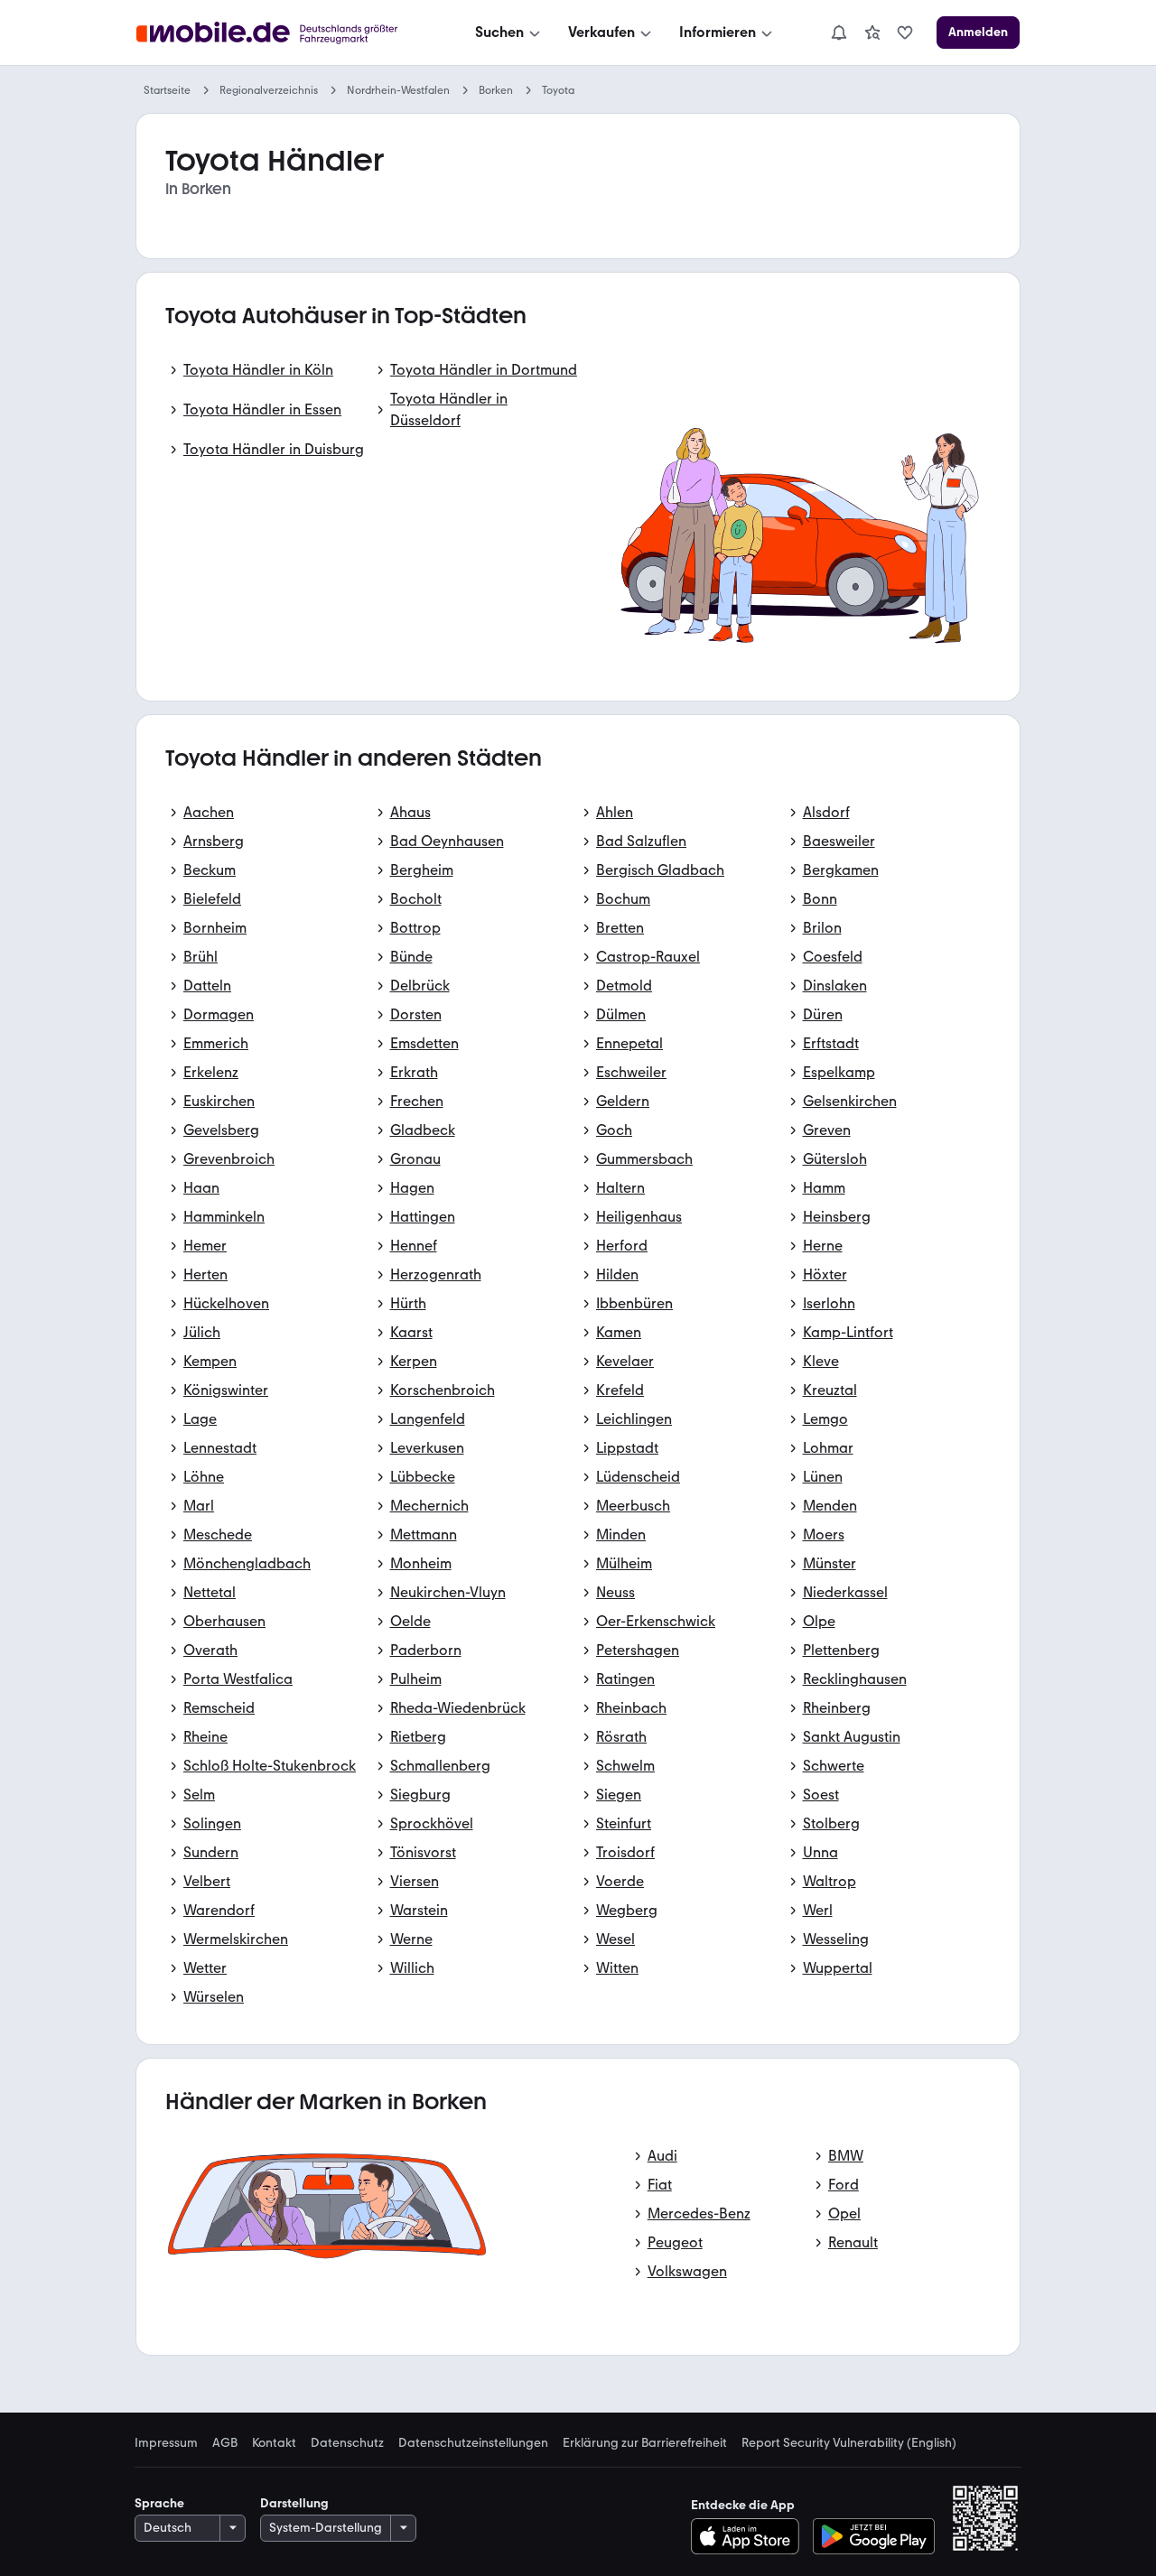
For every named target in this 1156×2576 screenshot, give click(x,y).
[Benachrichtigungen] (838, 33)
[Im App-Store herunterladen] (750, 2536)
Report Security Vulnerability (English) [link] (849, 2443)
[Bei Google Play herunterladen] (874, 2536)
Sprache (159, 2503)
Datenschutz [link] (347, 2443)
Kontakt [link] (274, 2443)
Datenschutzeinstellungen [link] (473, 2443)
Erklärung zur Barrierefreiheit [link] (645, 2443)
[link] (872, 33)
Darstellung (294, 2503)
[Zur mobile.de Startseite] (283, 33)
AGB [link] (225, 2443)
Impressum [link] (166, 2443)
